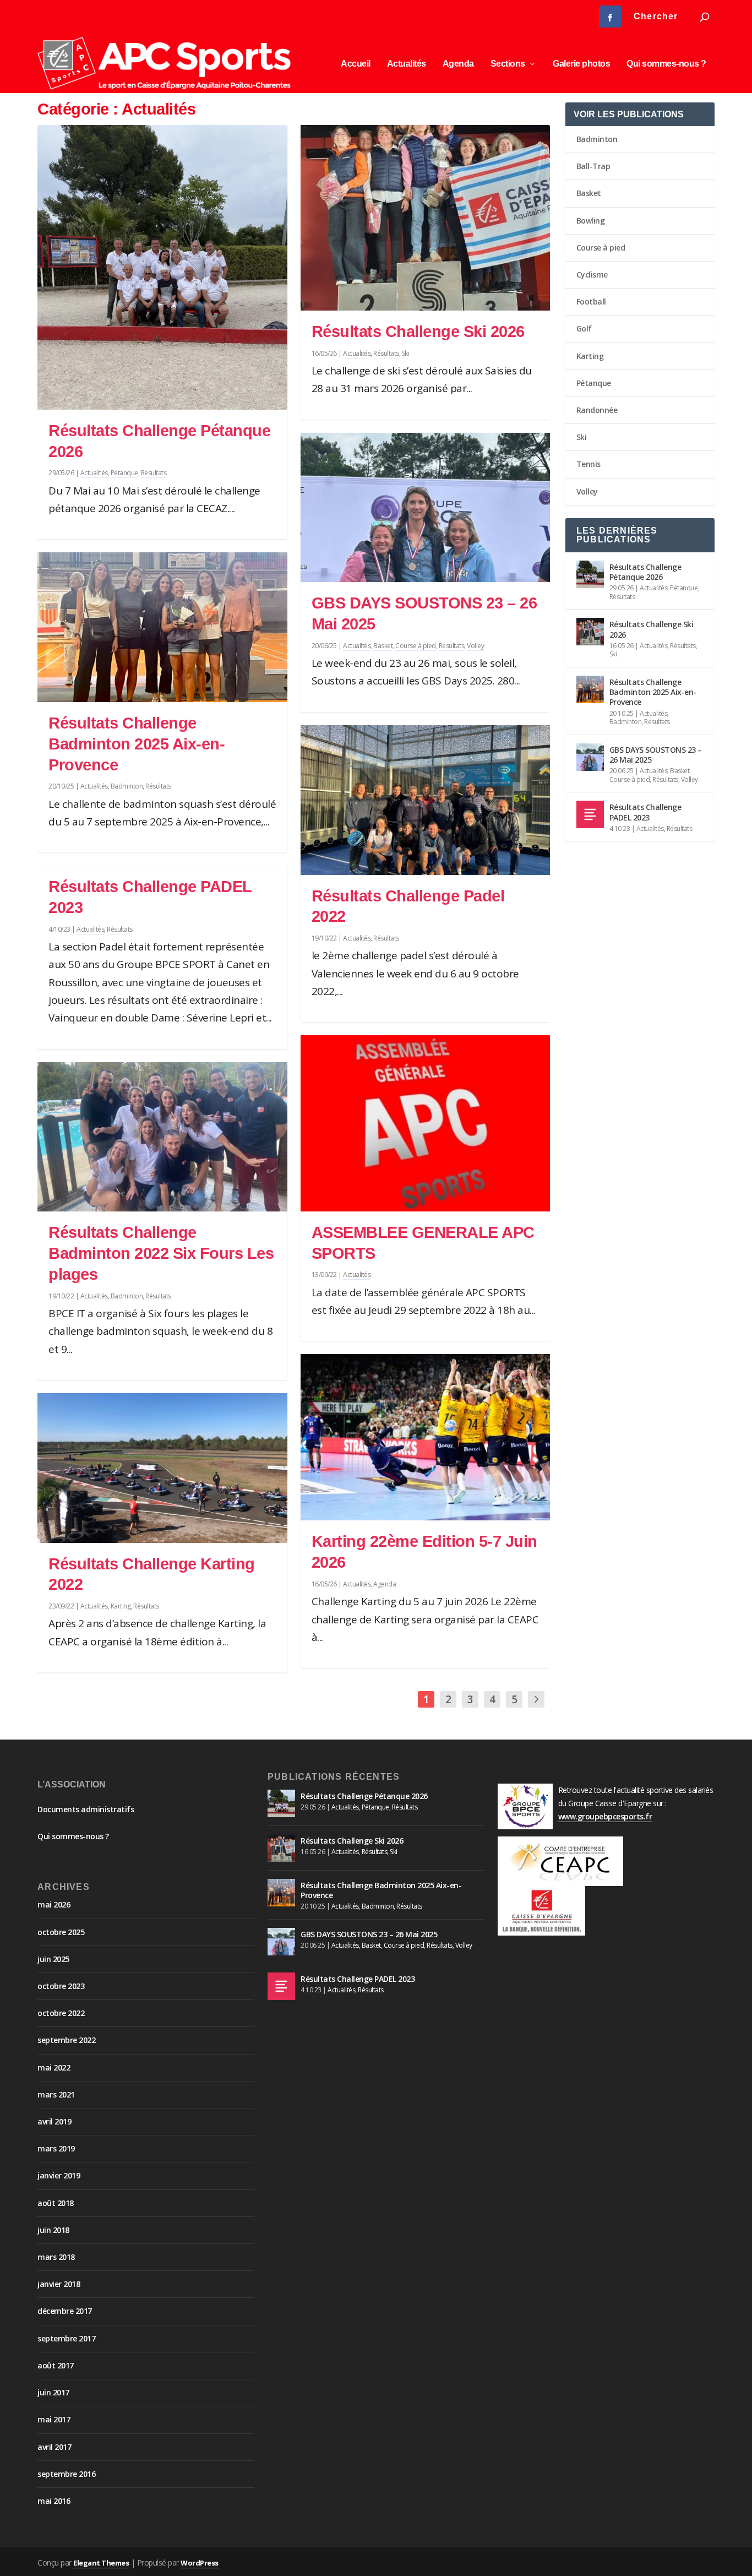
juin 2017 (53, 2392)
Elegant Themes (101, 2563)
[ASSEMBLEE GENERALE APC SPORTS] (425, 1123)
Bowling (591, 221)
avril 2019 (54, 2121)
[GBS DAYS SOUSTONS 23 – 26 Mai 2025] (425, 508)
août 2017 (56, 2365)
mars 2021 (56, 2094)
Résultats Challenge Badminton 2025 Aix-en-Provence (137, 744)
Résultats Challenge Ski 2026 (418, 331)
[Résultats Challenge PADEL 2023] (590, 814)
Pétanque (124, 473)
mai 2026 (54, 1904)
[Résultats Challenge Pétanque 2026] (162, 267)
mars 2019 (56, 2148)
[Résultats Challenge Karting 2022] (162, 1468)
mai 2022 (54, 2067)
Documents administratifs (86, 1809)
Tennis (588, 464)
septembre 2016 (66, 2474)
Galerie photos (581, 64)
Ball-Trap (593, 166)
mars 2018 (56, 2257)
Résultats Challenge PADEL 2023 (645, 812)
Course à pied (416, 646)
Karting (121, 1606)
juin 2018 (53, 2230)
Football (591, 301)
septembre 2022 (66, 2040)
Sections (508, 64)
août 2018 (56, 2203)
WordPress (200, 2563)
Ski (406, 353)
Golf (584, 328)
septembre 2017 (66, 2338)
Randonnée (597, 410)
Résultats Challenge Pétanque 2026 (645, 572)
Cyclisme (592, 275)
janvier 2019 (59, 2175)
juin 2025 (53, 1959)
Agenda (458, 64)
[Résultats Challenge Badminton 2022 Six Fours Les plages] (162, 1137)
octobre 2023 (61, 1986)
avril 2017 (54, 2447)
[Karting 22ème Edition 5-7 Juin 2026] (425, 1437)
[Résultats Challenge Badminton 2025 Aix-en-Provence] (162, 627)
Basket (383, 646)
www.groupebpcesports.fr (605, 1816)
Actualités (407, 64)
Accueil (356, 64)
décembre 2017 (65, 2311)
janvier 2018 (59, 2284)
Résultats (154, 473)
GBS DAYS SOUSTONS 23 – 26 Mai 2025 (656, 755)
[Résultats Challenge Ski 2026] (425, 218)
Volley (475, 646)
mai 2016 (54, 2501)
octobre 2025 (61, 1932)
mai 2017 (54, 2419)
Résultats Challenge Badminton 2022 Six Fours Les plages (161, 1253)
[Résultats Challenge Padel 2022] (425, 800)
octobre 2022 (61, 2013)
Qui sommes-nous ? (666, 64)
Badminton (127, 786)
